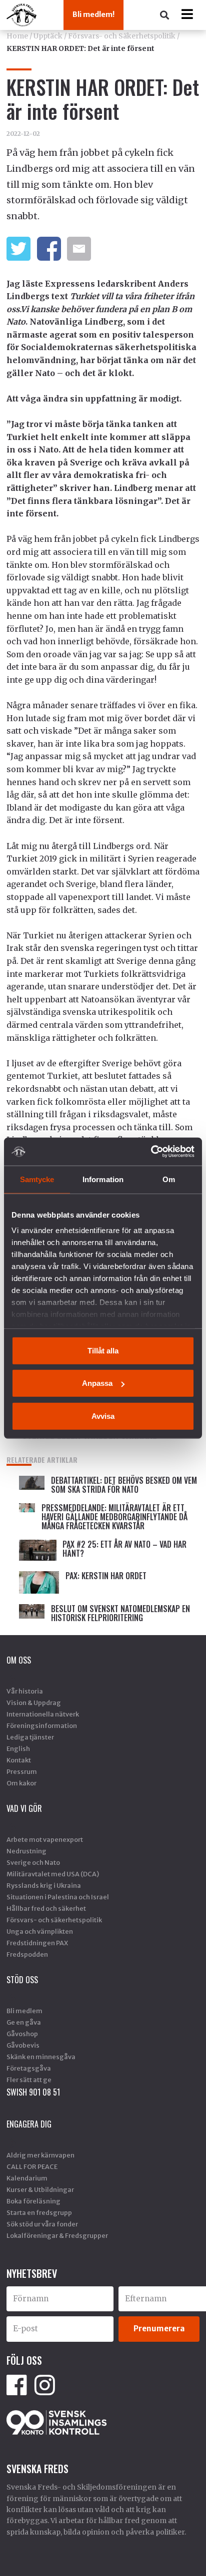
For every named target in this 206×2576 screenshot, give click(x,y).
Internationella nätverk (43, 1714)
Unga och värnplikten (40, 1931)
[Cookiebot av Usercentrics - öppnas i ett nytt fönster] (151, 1152)
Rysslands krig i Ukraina (44, 1885)
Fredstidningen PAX (37, 1943)
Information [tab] (103, 1179)
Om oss (19, 1660)
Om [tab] (169, 1179)
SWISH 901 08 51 (33, 2092)
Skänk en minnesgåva (41, 2057)
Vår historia (25, 1691)
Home (17, 36)
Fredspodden (27, 1954)
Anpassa (97, 1383)
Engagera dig (29, 2124)
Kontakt (19, 1760)
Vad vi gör (24, 1808)
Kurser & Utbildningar (40, 2189)
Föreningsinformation (42, 1725)
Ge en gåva (24, 2022)
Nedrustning (26, 1851)
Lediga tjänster (30, 1737)
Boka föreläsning (33, 2201)
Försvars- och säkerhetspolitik (54, 1920)
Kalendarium (27, 2178)
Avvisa (103, 1416)
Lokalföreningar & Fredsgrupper (57, 2235)
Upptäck (48, 36)
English (18, 1748)
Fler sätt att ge (29, 2080)
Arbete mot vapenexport (45, 1839)
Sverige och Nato (33, 1862)
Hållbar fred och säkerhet (46, 1908)
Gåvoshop (22, 2034)
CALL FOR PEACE (32, 2166)
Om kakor (21, 1783)
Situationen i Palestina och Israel (58, 1897)
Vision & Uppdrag (34, 1703)
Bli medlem (24, 2011)
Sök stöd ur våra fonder (42, 2224)
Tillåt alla (103, 1350)
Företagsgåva (29, 2068)
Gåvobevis (23, 2045)
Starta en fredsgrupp (39, 2212)
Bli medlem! (93, 14)
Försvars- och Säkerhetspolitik (122, 36)
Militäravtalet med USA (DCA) (53, 1874)
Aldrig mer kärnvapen (40, 2155)
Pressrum (22, 1771)
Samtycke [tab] (37, 1179)
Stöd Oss (22, 1980)
